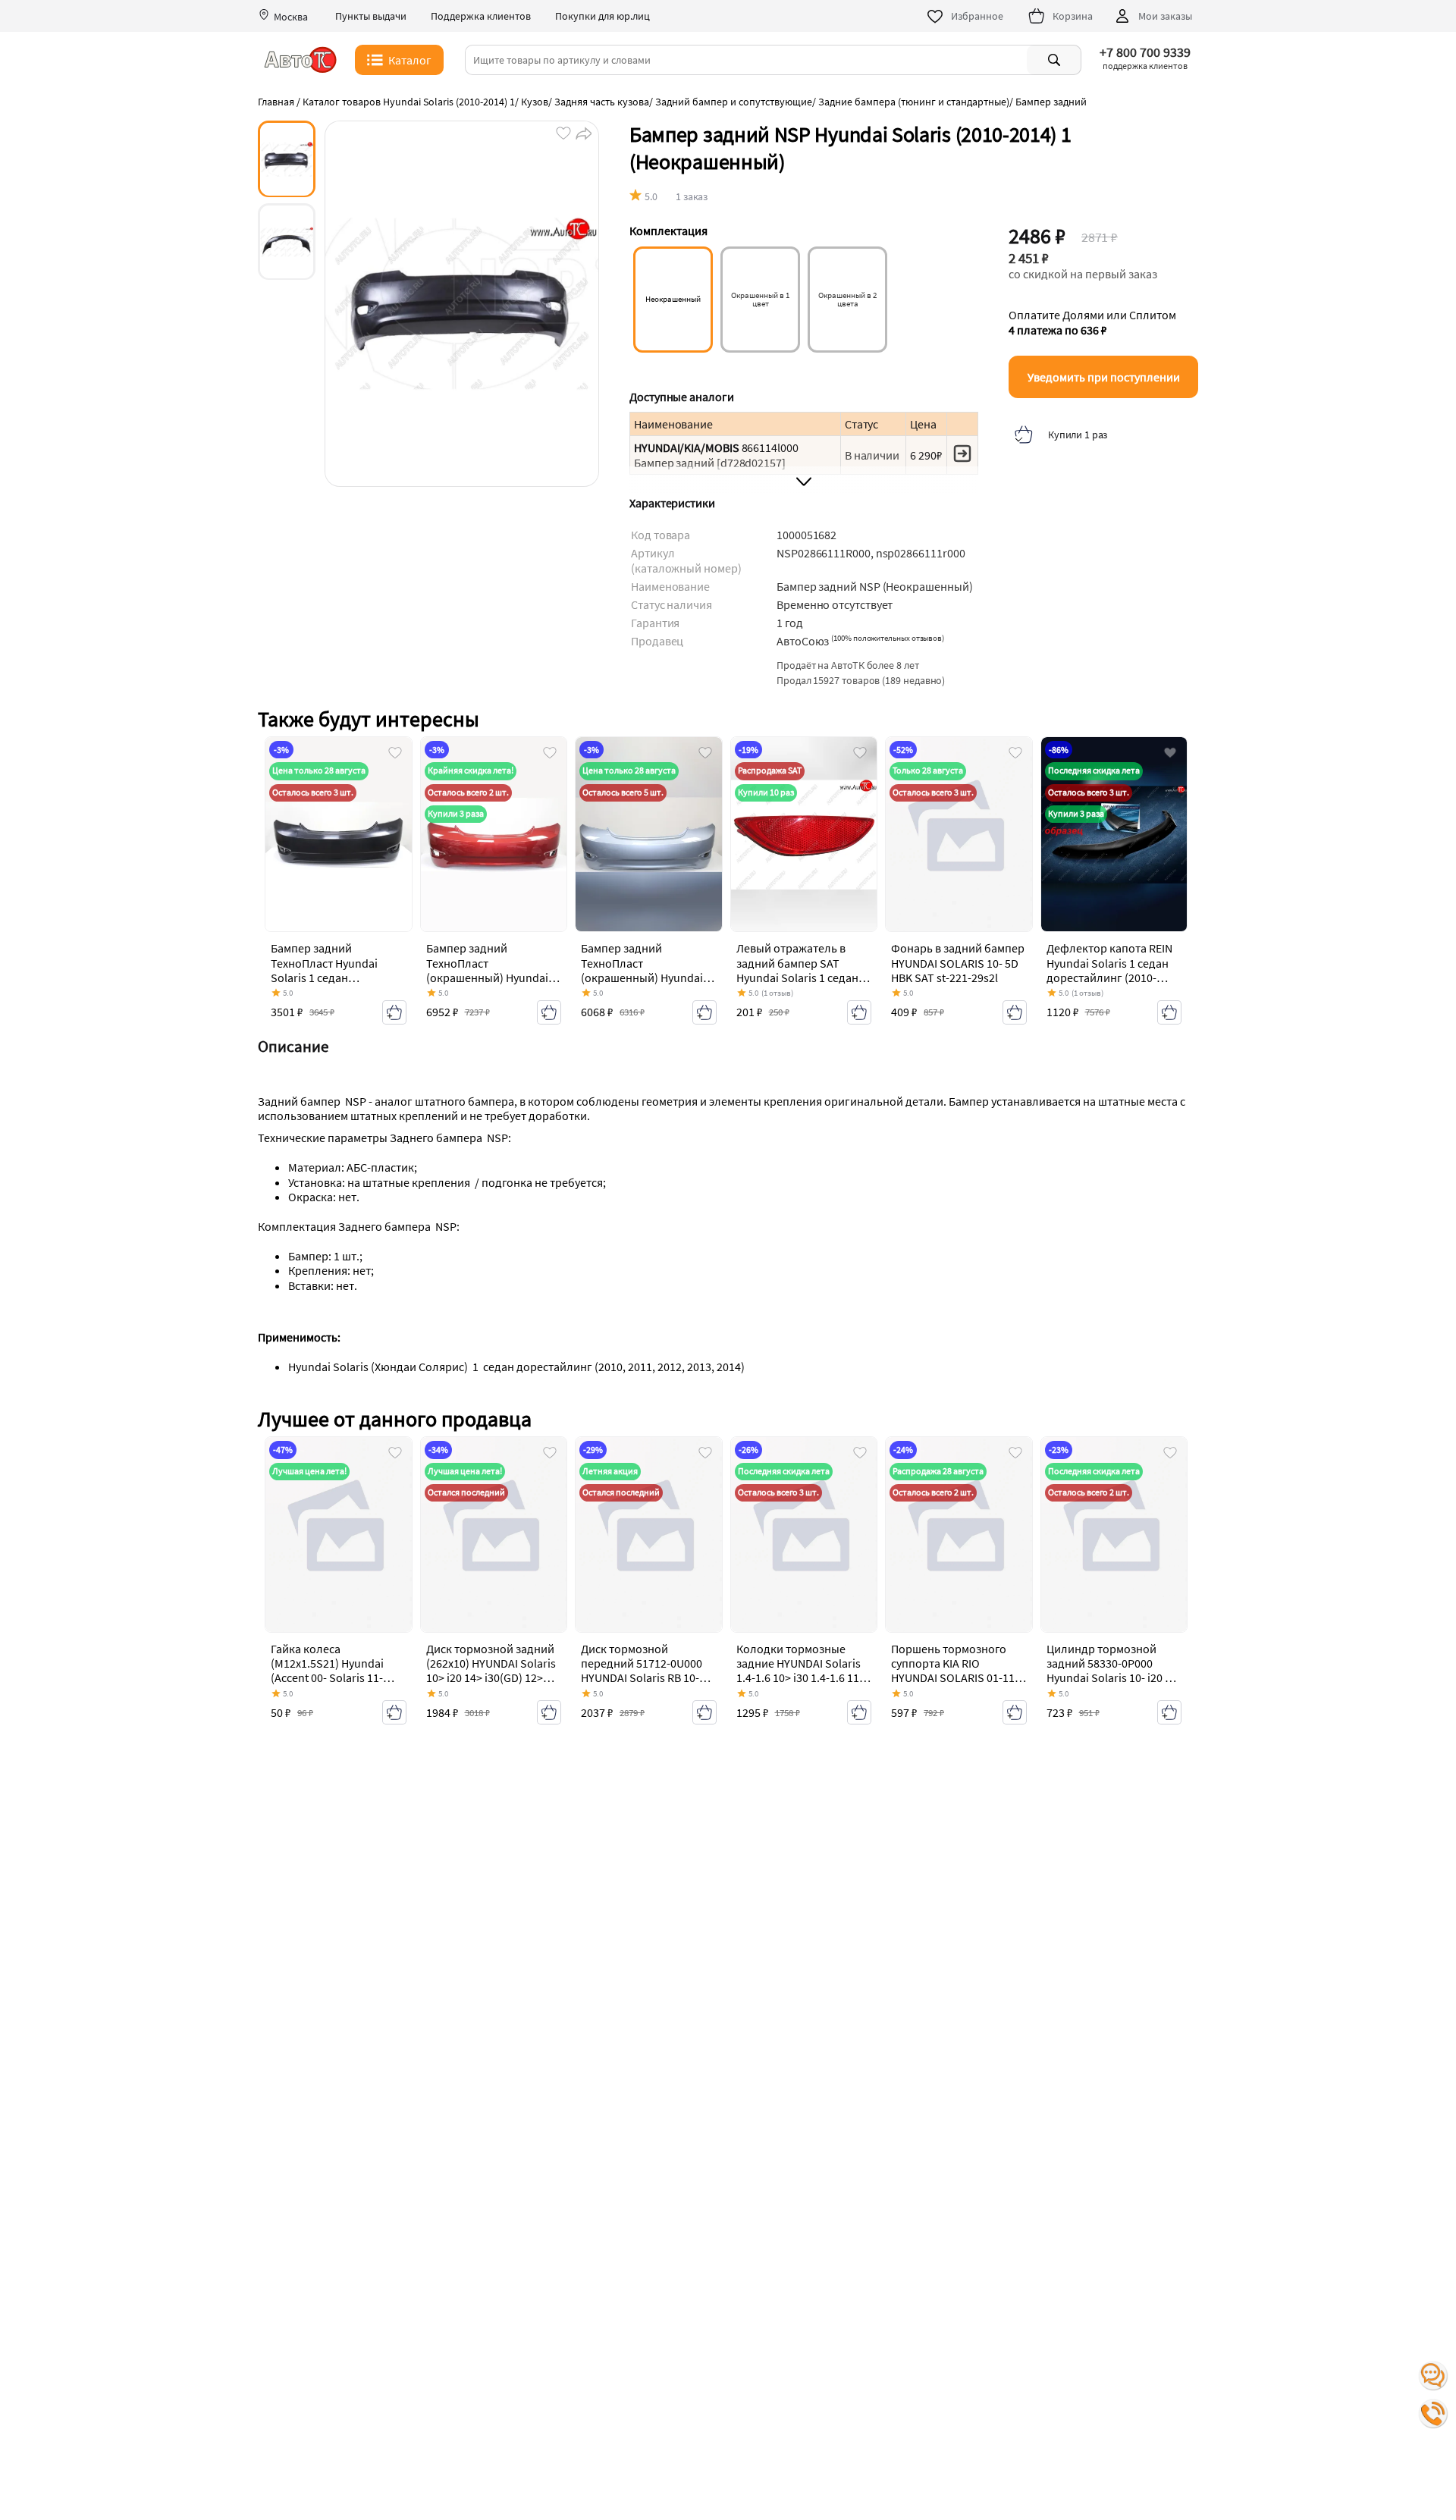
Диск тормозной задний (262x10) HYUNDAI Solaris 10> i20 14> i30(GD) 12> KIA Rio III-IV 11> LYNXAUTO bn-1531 (491, 1678)
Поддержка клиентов (481, 16)
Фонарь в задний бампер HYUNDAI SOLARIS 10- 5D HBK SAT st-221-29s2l (958, 962)
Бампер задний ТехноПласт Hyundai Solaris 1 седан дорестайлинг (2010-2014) (326, 977)
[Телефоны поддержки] (1433, 2414)
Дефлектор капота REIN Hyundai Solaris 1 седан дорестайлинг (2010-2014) (1109, 970)
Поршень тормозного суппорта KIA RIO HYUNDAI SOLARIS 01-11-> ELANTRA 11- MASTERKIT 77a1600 (958, 1678)
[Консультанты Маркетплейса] (1433, 2376)
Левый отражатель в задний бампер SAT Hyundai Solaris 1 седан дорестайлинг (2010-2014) (797, 977)
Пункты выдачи (371, 16)
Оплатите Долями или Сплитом (1092, 322)
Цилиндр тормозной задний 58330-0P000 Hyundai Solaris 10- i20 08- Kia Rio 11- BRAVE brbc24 (1114, 1671)
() (888, 638)
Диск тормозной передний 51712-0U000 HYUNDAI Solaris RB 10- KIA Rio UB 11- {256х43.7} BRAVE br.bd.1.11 (643, 1678)
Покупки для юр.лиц (602, 16)
